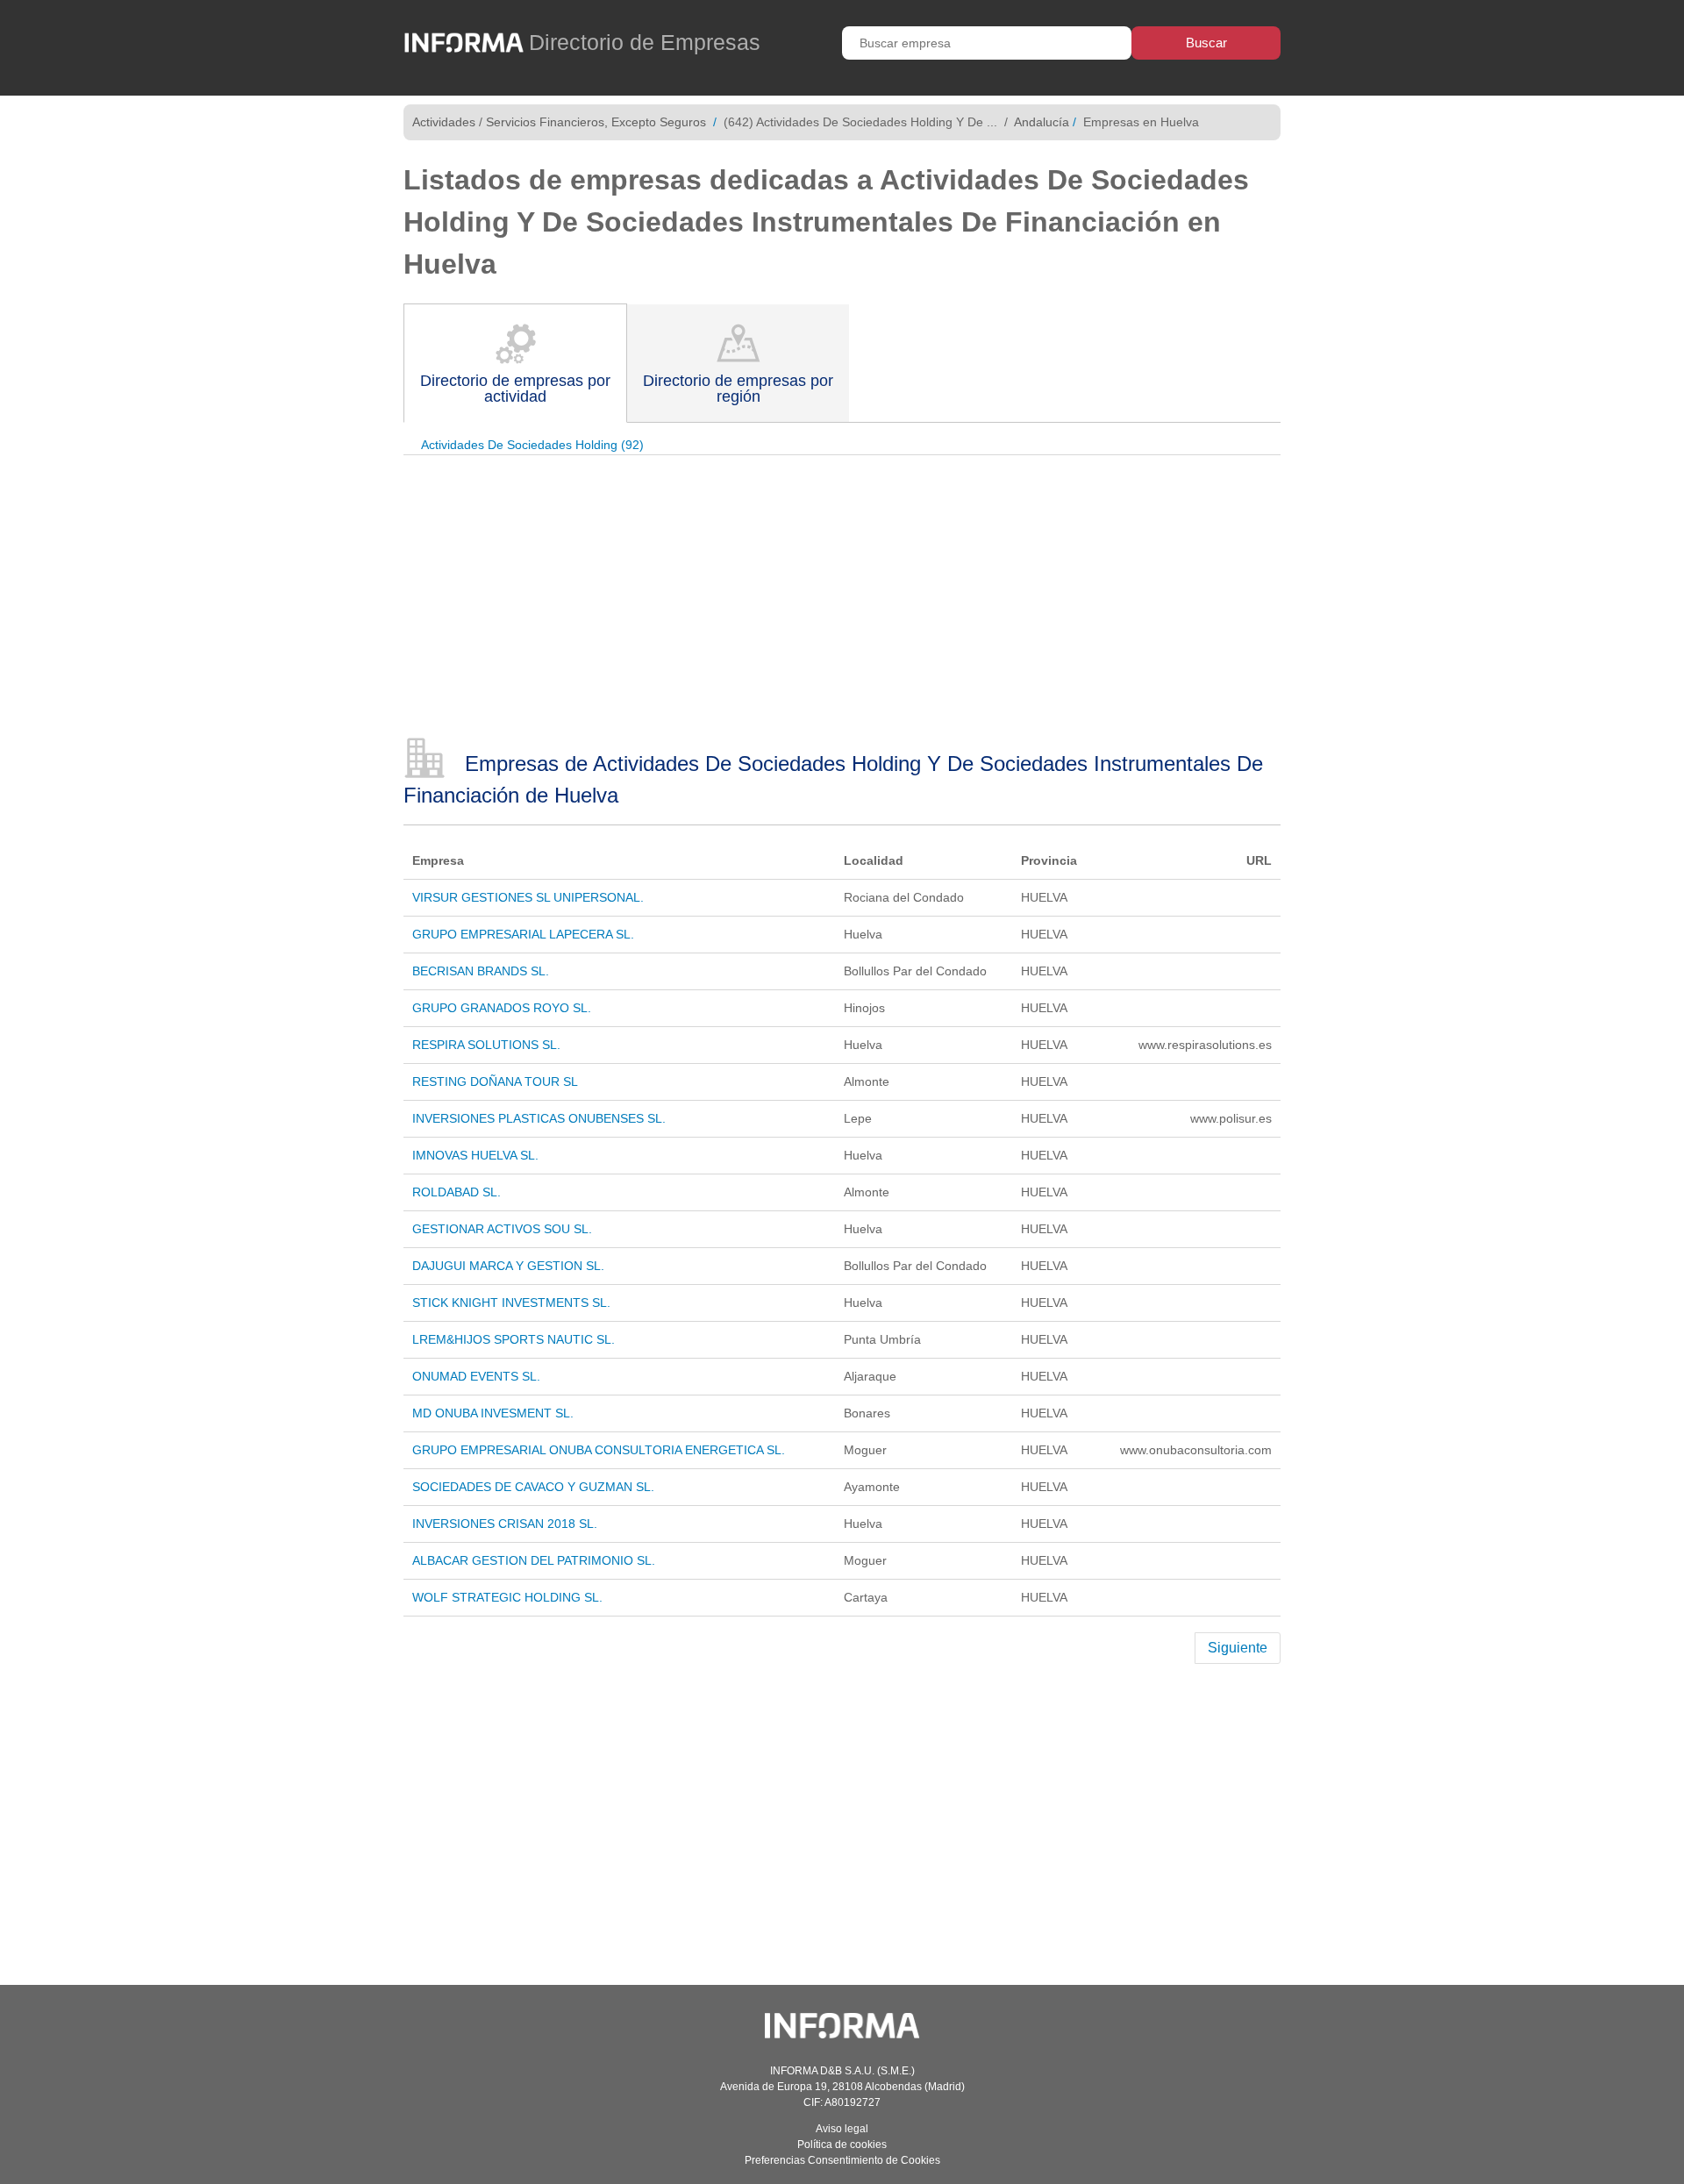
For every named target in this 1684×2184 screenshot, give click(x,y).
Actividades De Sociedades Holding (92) (532, 445)
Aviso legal (842, 2129)
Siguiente (1238, 1648)
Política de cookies (842, 2145)
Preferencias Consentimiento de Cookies (842, 2160)
